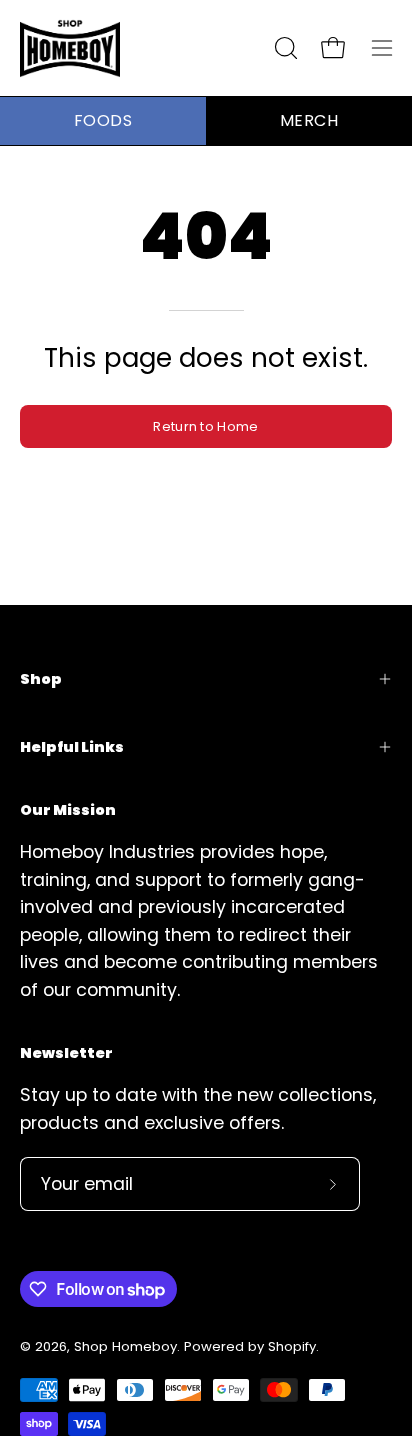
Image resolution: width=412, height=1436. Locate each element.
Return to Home (205, 426)
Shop (41, 679)
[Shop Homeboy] (70, 48)
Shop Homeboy (125, 1346)
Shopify (292, 1346)
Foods (103, 120)
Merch (309, 120)
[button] (284, 48)
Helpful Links (72, 747)
